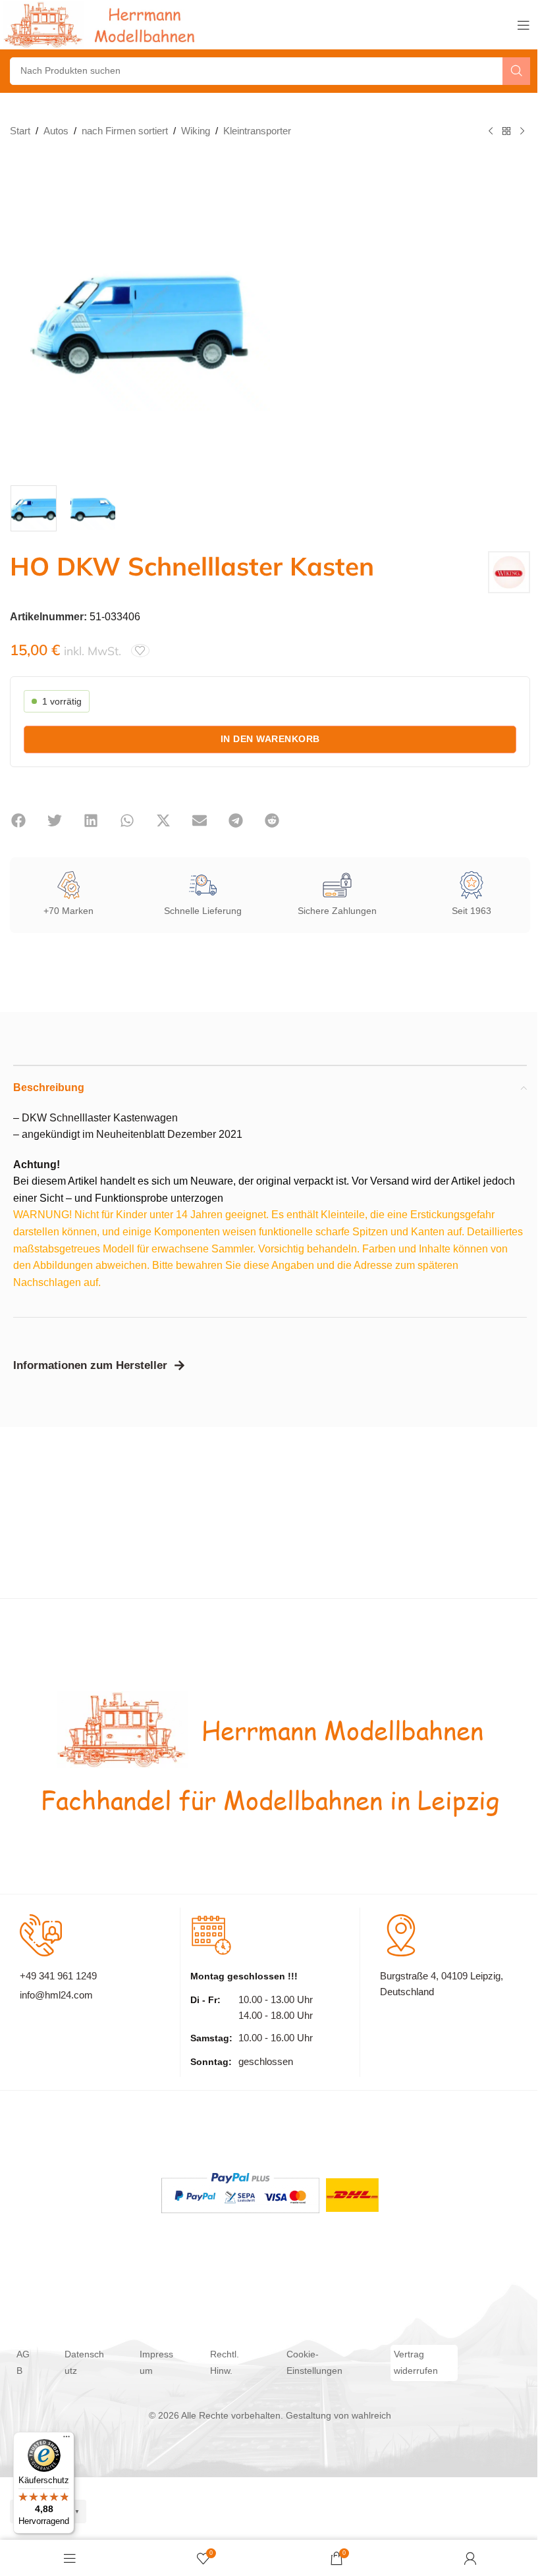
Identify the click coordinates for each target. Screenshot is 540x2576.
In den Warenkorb (270, 739)
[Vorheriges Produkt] (491, 132)
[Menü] (67, 2440)
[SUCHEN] (516, 71)
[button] (18, 820)
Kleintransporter (257, 131)
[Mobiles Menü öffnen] (524, 25)
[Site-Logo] (102, 24)
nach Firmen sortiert (125, 131)
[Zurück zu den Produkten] (506, 132)
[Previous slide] (23, 317)
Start (20, 131)
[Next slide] (257, 317)
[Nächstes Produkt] (522, 132)
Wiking (196, 131)
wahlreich (371, 2416)
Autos (56, 131)
